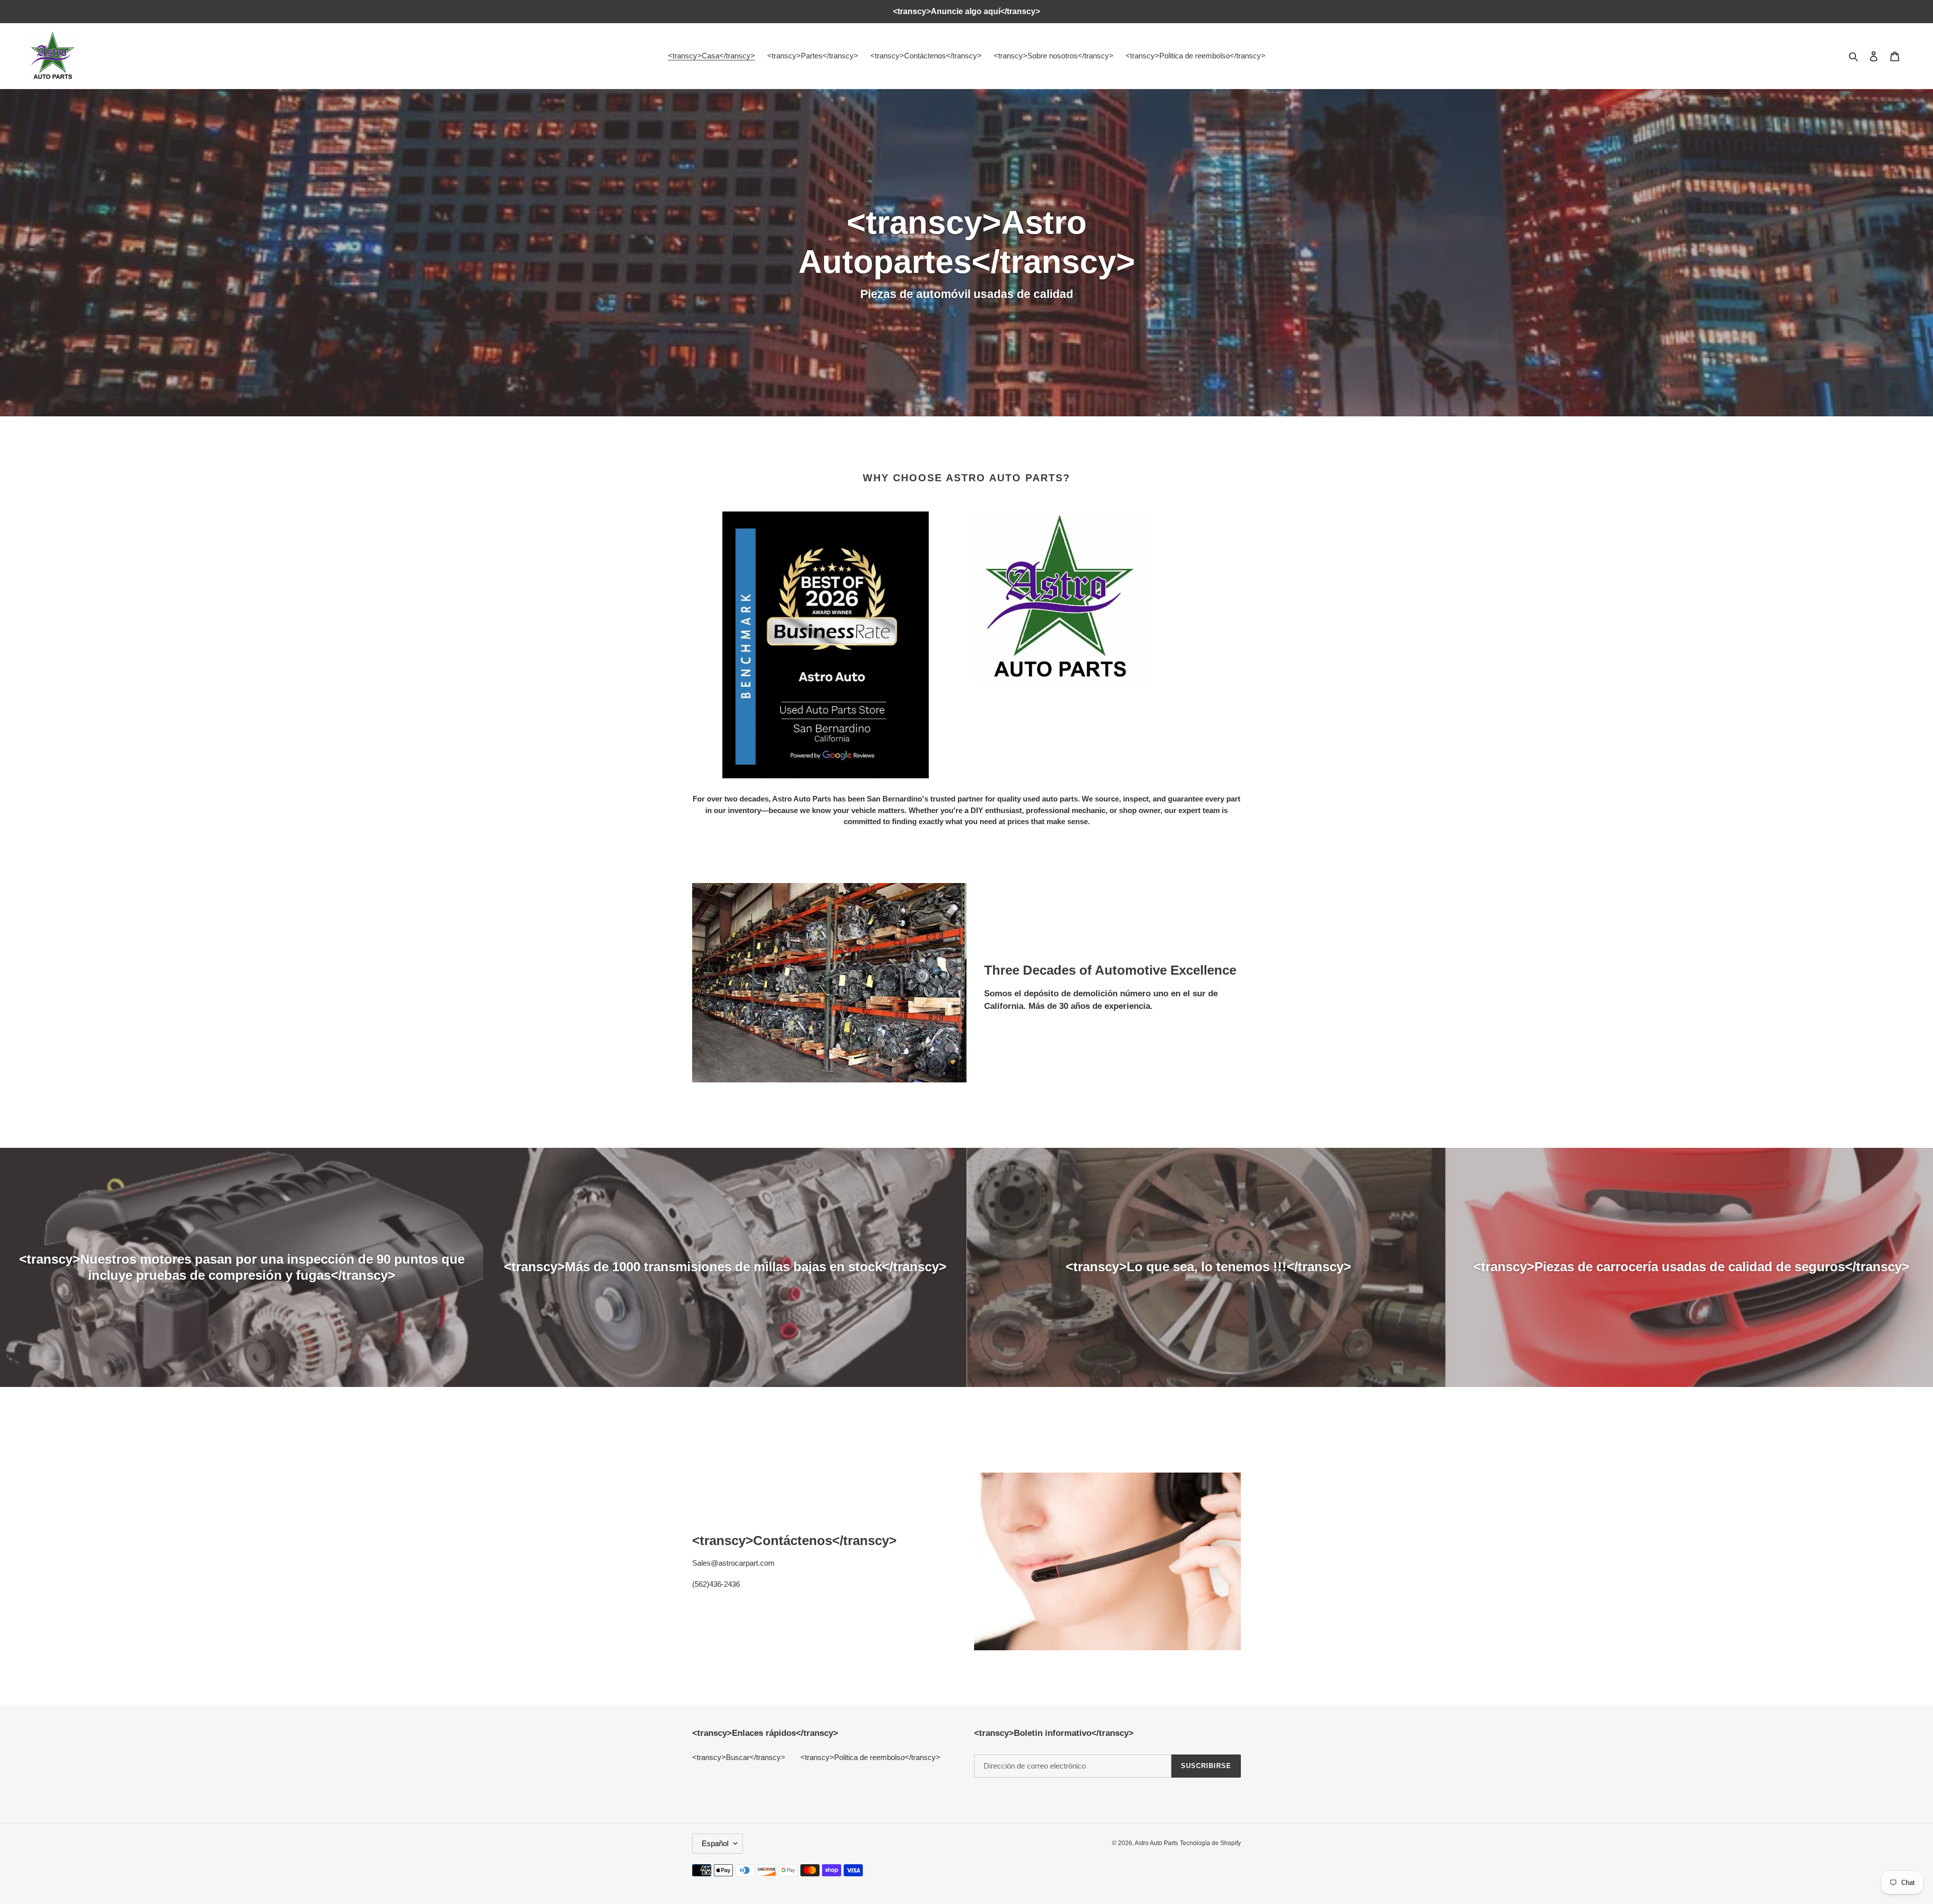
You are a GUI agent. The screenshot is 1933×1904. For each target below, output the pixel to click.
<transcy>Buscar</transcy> (739, 1757)
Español (715, 1843)
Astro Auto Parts (1156, 1843)
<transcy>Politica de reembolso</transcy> (870, 1757)
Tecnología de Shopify (1210, 1843)
